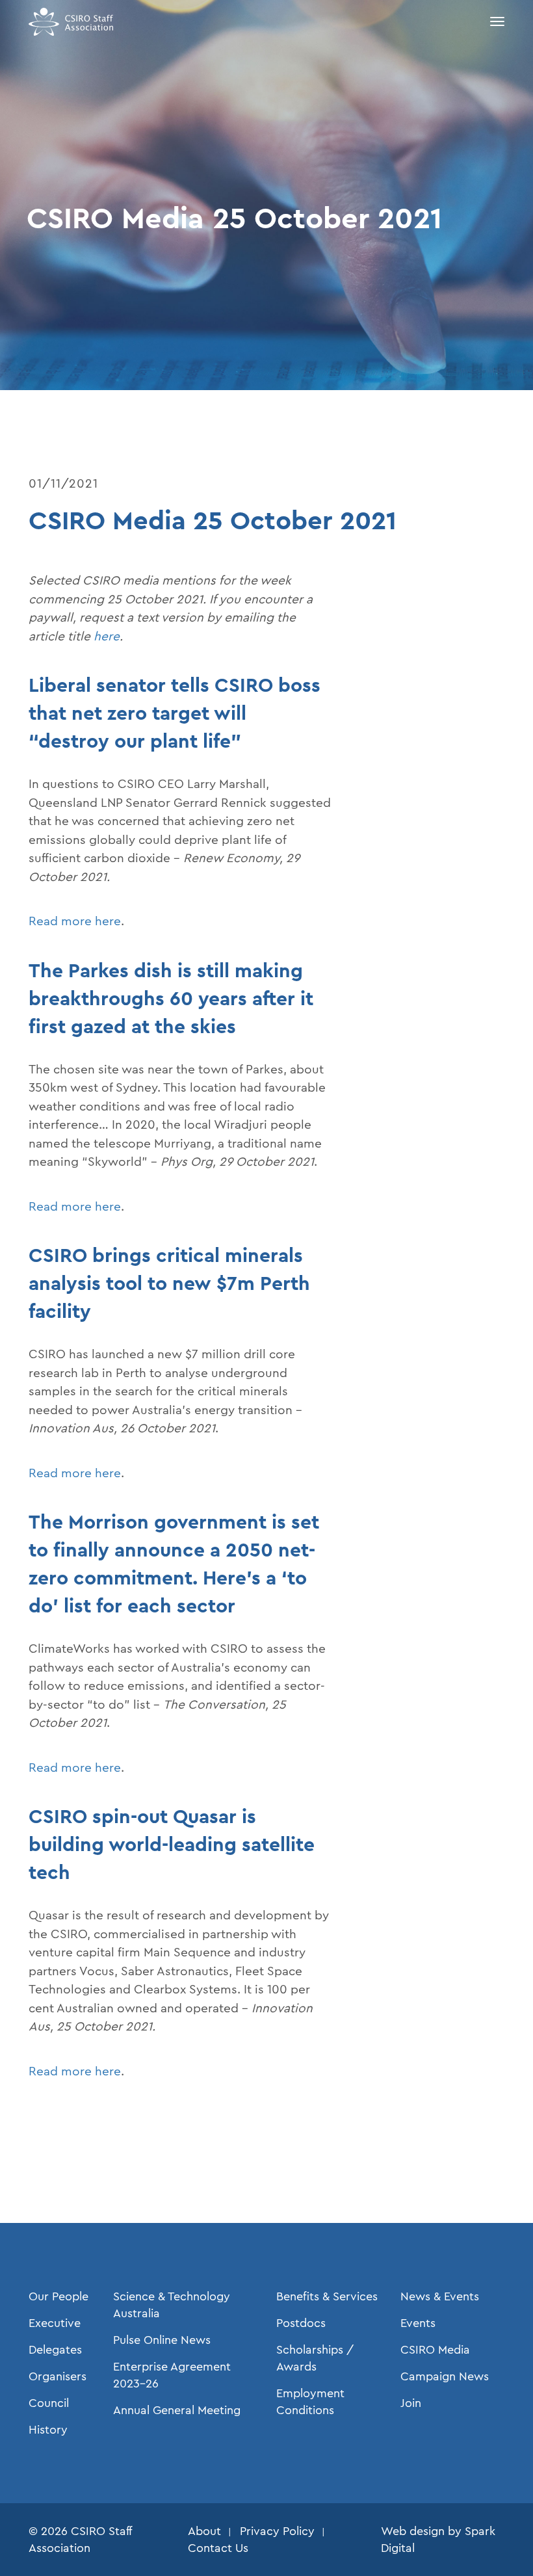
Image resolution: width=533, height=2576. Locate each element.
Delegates (55, 2350)
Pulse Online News (162, 2340)
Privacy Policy (277, 2531)
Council (49, 2403)
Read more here (75, 921)
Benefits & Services (327, 2296)
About (204, 2531)
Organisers (58, 2376)
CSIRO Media (435, 2350)
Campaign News (445, 2376)
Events (418, 2323)
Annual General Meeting (177, 2410)
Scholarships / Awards (315, 2358)
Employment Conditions (310, 2402)
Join (411, 2403)
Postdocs (301, 2323)
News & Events (440, 2296)
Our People (58, 2296)
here (107, 636)
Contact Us (218, 2548)
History (48, 2430)
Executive (55, 2323)
